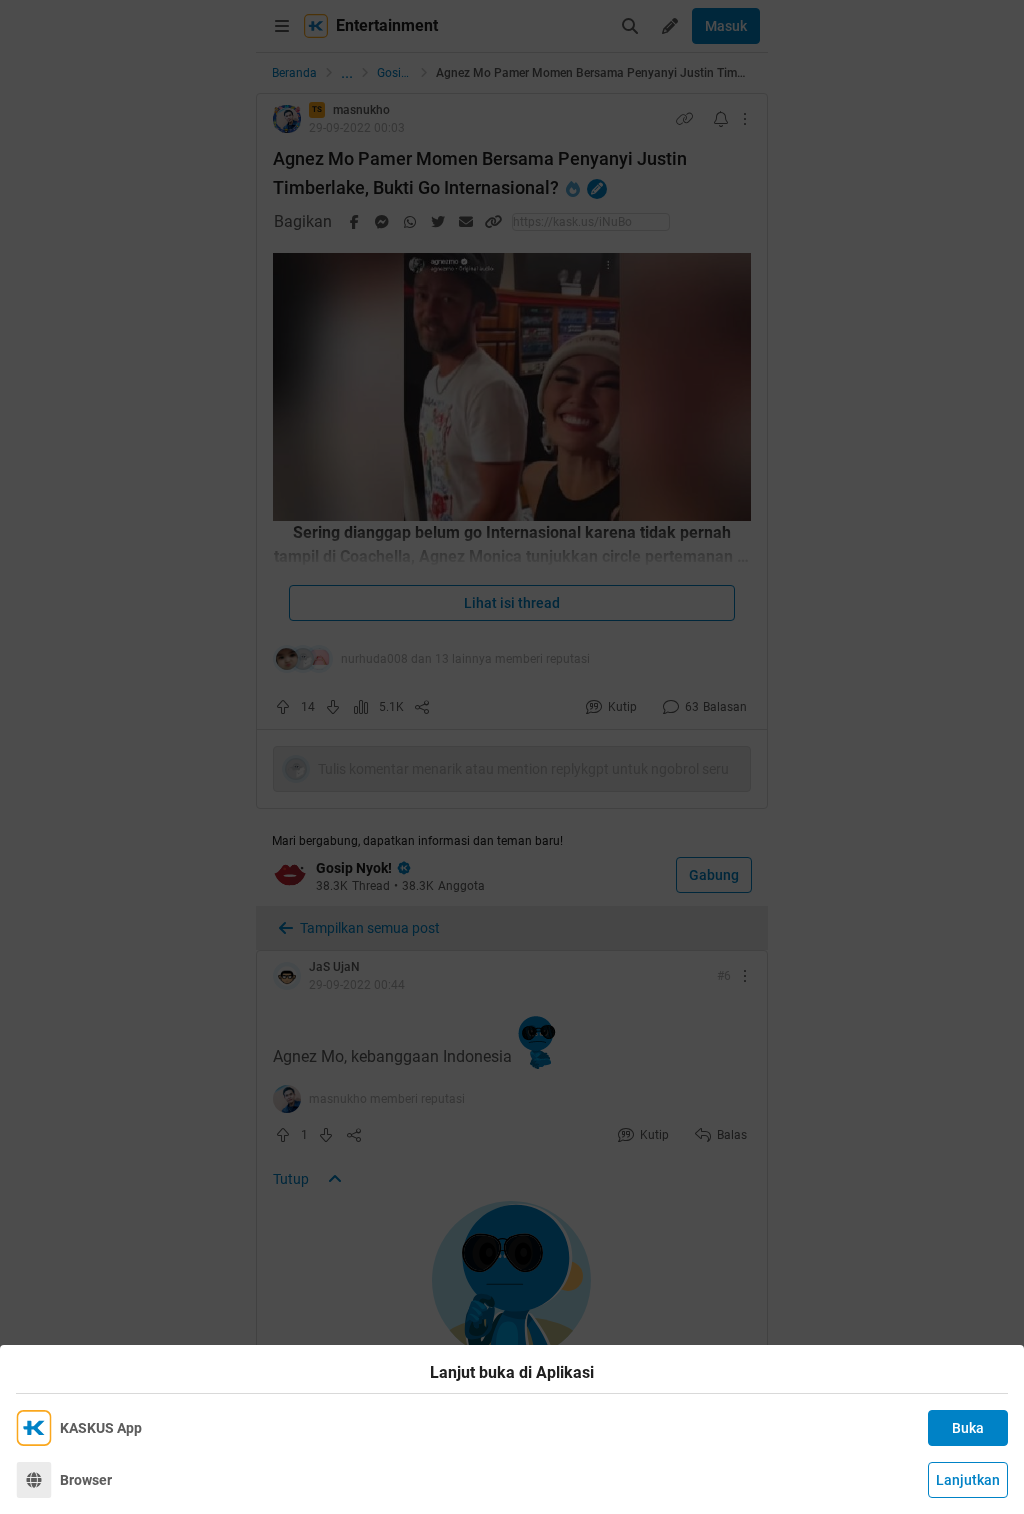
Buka (968, 1428)
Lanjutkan (968, 1480)
